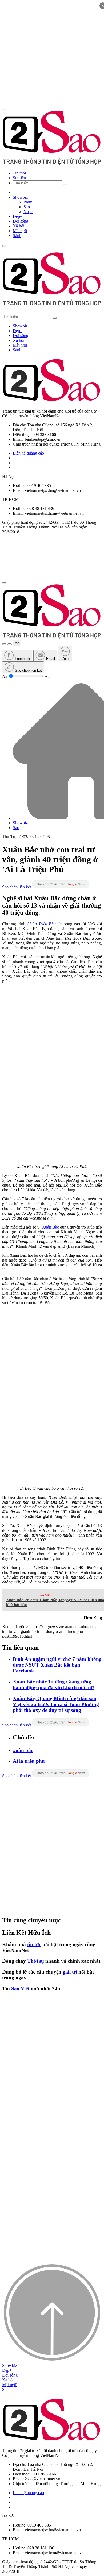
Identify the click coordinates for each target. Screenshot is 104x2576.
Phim (28, 202)
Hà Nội (8, 477)
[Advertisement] (52, 54)
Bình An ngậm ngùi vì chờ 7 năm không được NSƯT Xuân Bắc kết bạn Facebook (57, 1665)
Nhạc (28, 212)
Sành (17, 236)
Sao (27, 207)
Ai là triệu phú (29, 1761)
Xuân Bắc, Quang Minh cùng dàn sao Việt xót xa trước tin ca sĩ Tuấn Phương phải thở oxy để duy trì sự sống (56, 1704)
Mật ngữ (20, 231)
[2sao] (52, 305)
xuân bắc (23, 1750)
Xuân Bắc (50, 1227)
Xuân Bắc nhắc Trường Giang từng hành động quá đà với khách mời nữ (53, 1685)
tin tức (34, 1944)
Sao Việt (45, 1595)
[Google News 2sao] (61, 887)
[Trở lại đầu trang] (52, 2361)
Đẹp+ (18, 216)
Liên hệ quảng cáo (28, 453)
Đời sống (21, 221)
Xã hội (19, 226)
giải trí (70, 1972)
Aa (17, 643)
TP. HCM (10, 499)
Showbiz (20, 197)
